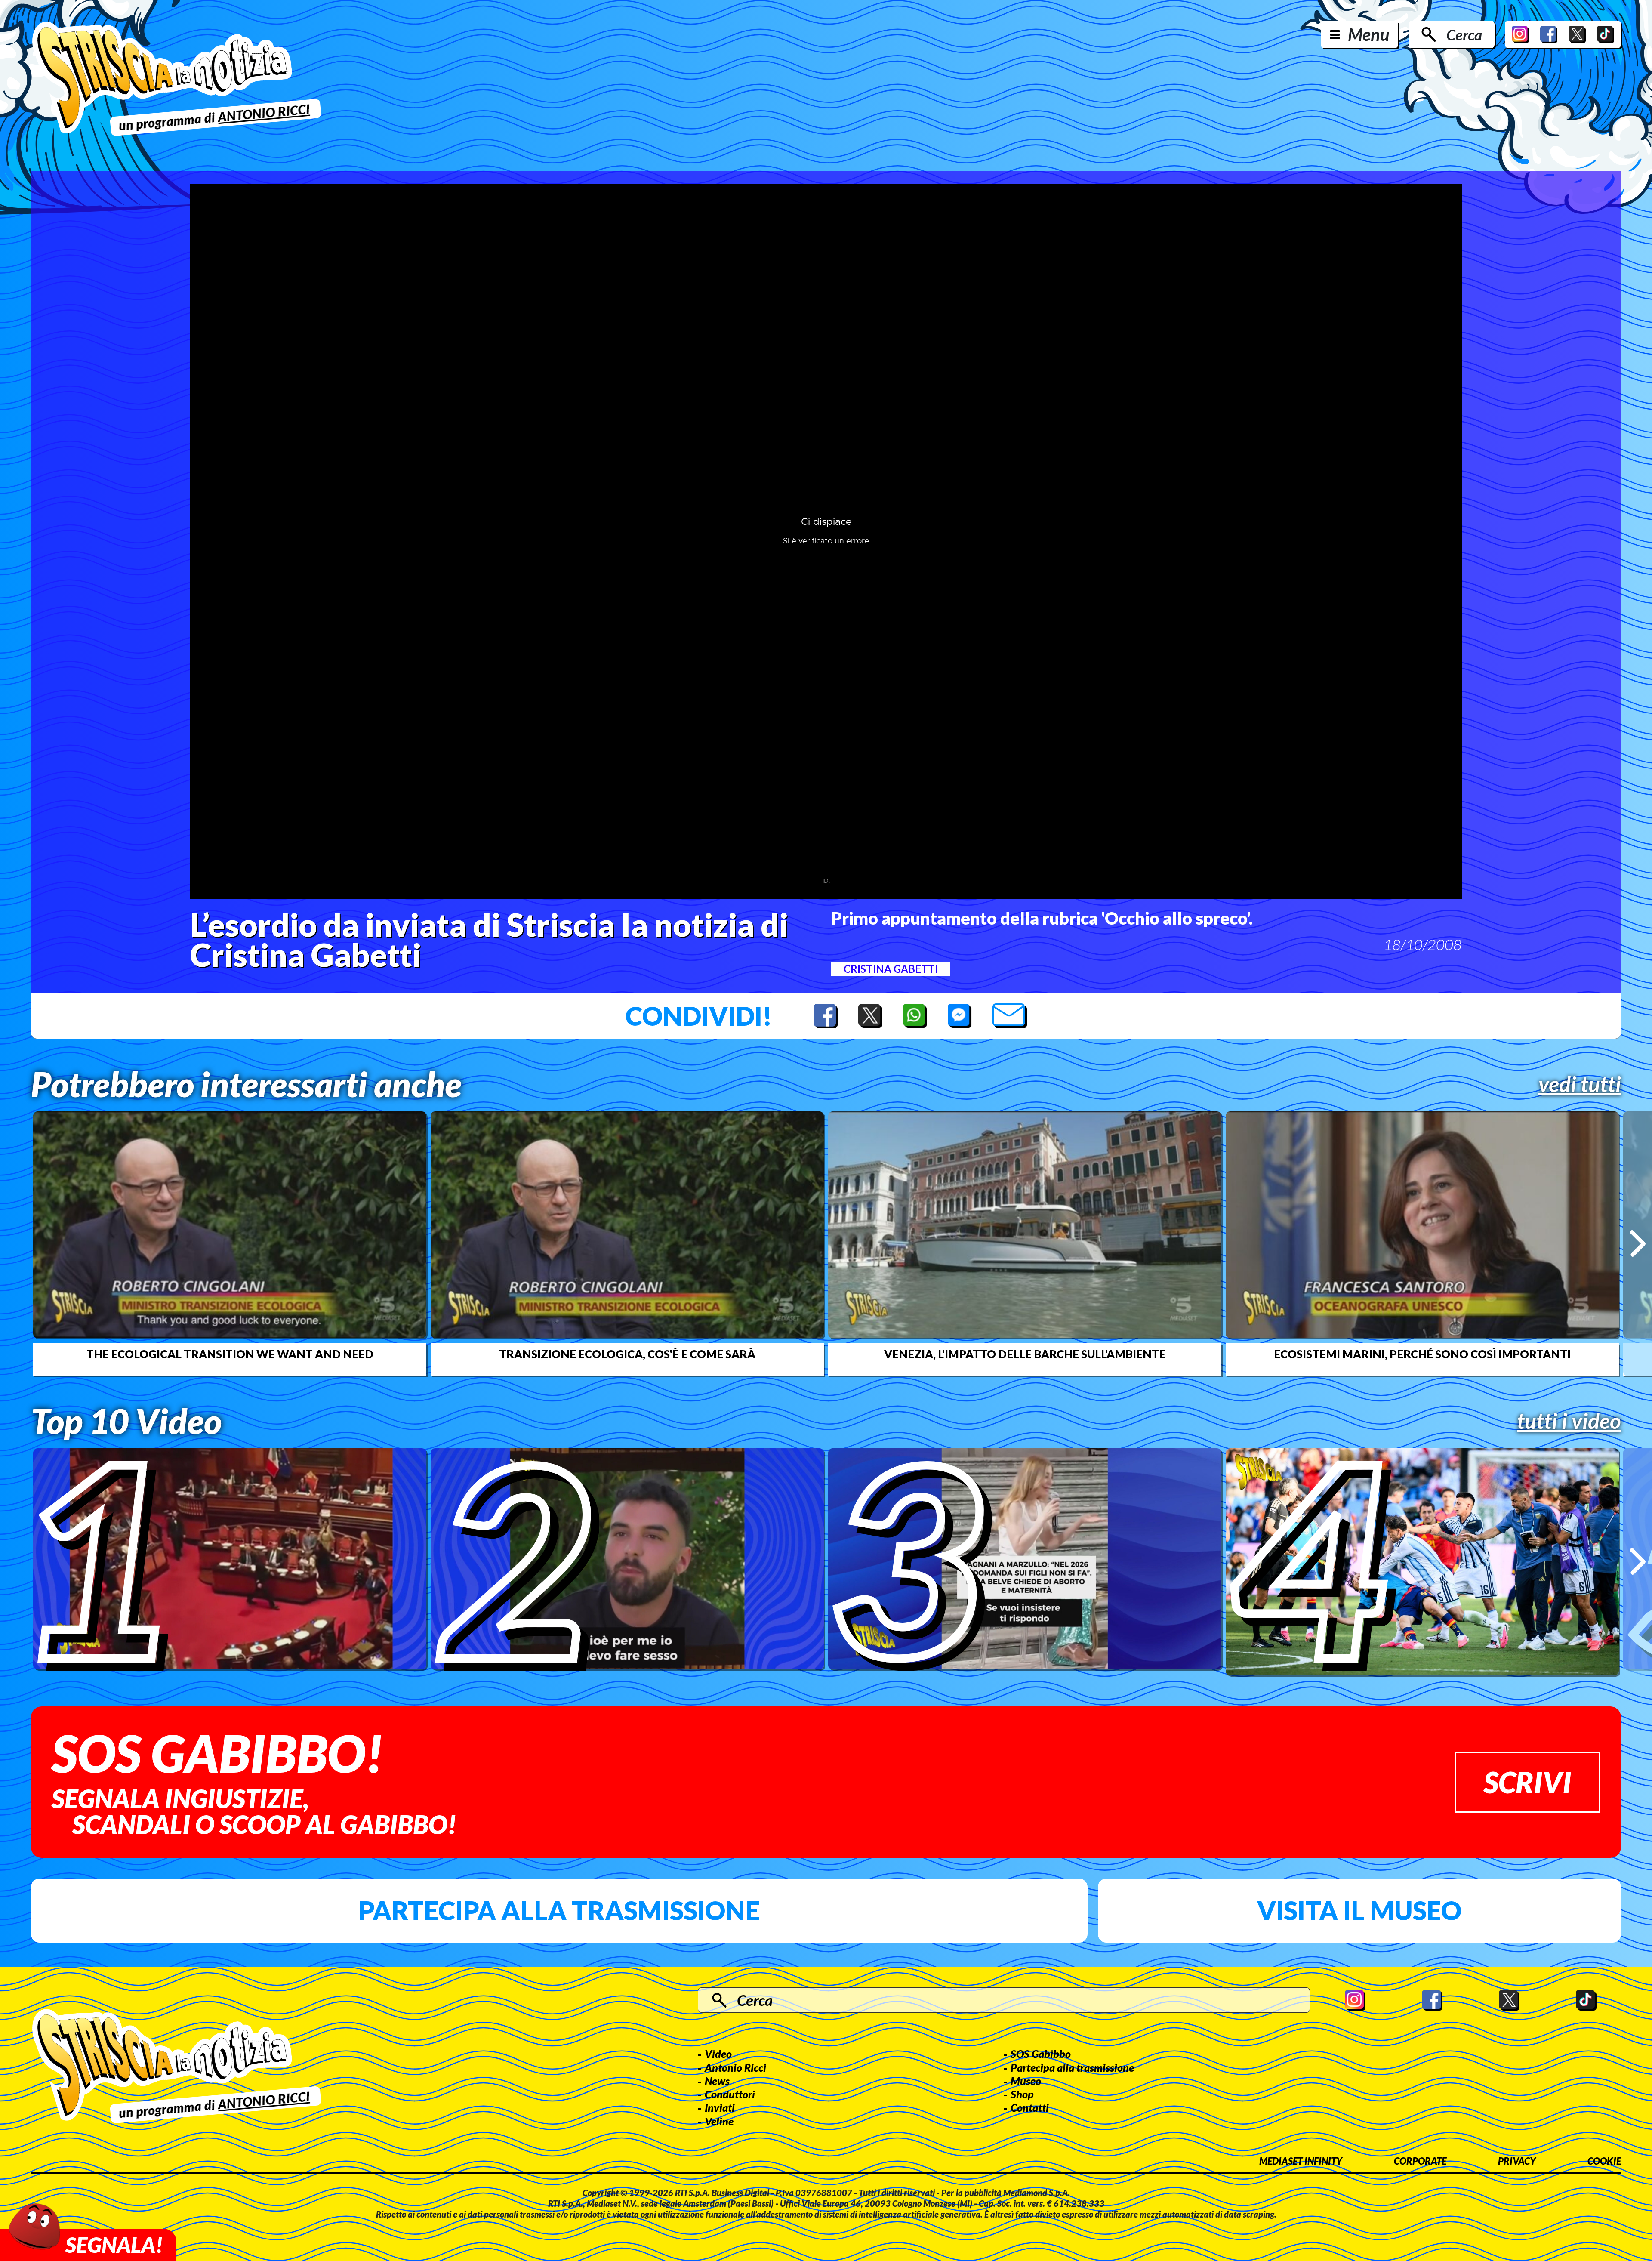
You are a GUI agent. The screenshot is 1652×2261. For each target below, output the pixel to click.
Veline (719, 2121)
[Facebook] (1549, 34)
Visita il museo (1359, 1910)
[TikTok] (1606, 34)
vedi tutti (1580, 1084)
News (717, 2081)
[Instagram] (1520, 34)
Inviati (720, 2107)
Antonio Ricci (735, 2067)
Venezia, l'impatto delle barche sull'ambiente (1025, 1354)
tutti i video (1569, 1421)
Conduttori (730, 2094)
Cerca (1464, 34)
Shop (1022, 2094)
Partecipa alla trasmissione (559, 1910)
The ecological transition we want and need (230, 1354)
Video (718, 2054)
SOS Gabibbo (1041, 2054)
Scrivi (1527, 1782)
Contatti (1030, 2107)
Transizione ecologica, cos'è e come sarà (627, 1354)
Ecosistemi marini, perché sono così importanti (1422, 1354)
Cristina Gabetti (891, 969)
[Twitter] (1577, 34)
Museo (1026, 2081)
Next (1638, 1243)
